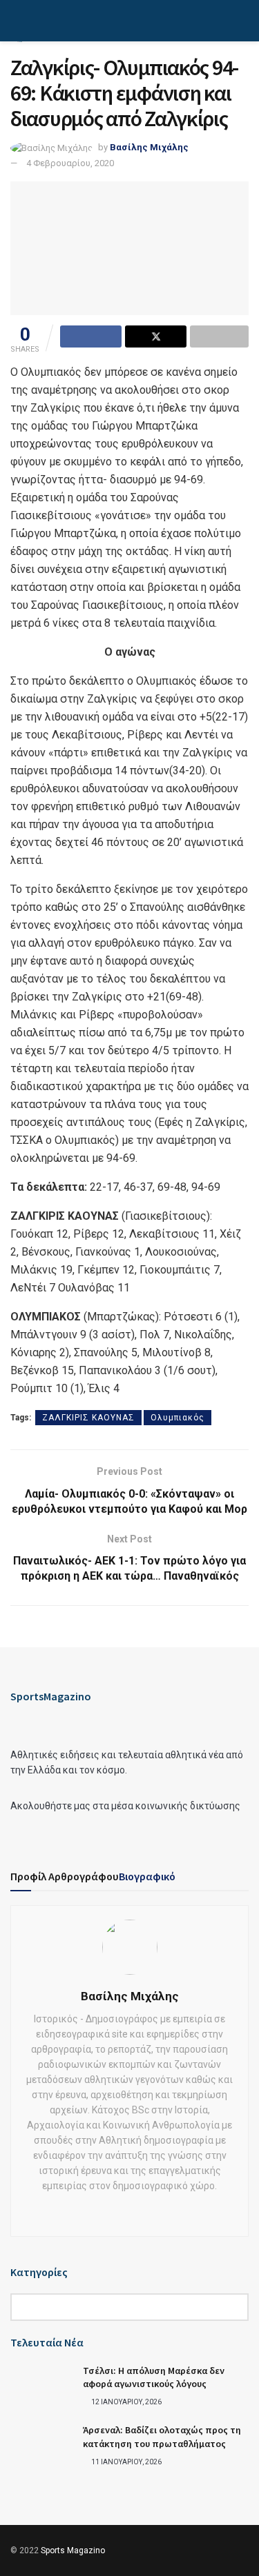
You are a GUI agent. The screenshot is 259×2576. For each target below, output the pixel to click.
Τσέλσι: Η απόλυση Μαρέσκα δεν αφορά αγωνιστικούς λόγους (154, 2377)
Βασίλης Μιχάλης (149, 147)
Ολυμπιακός (178, 1418)
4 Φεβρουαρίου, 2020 (70, 163)
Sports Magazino (73, 2550)
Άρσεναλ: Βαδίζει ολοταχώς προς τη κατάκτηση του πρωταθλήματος (162, 2437)
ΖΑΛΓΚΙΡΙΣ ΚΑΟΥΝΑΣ (88, 1418)
